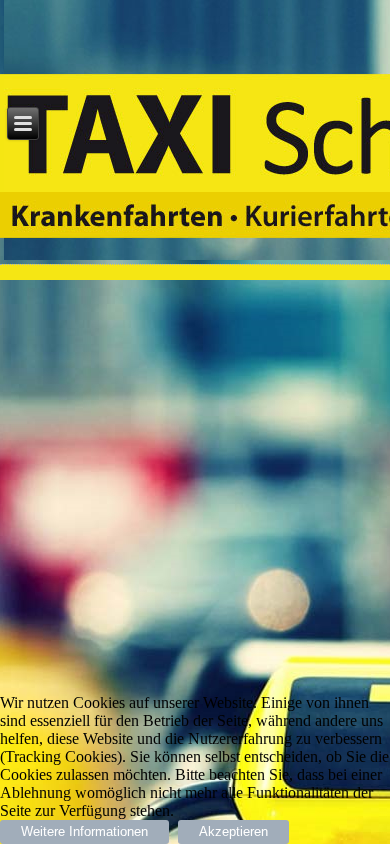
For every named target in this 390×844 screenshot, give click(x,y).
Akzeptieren (233, 831)
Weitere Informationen (84, 831)
